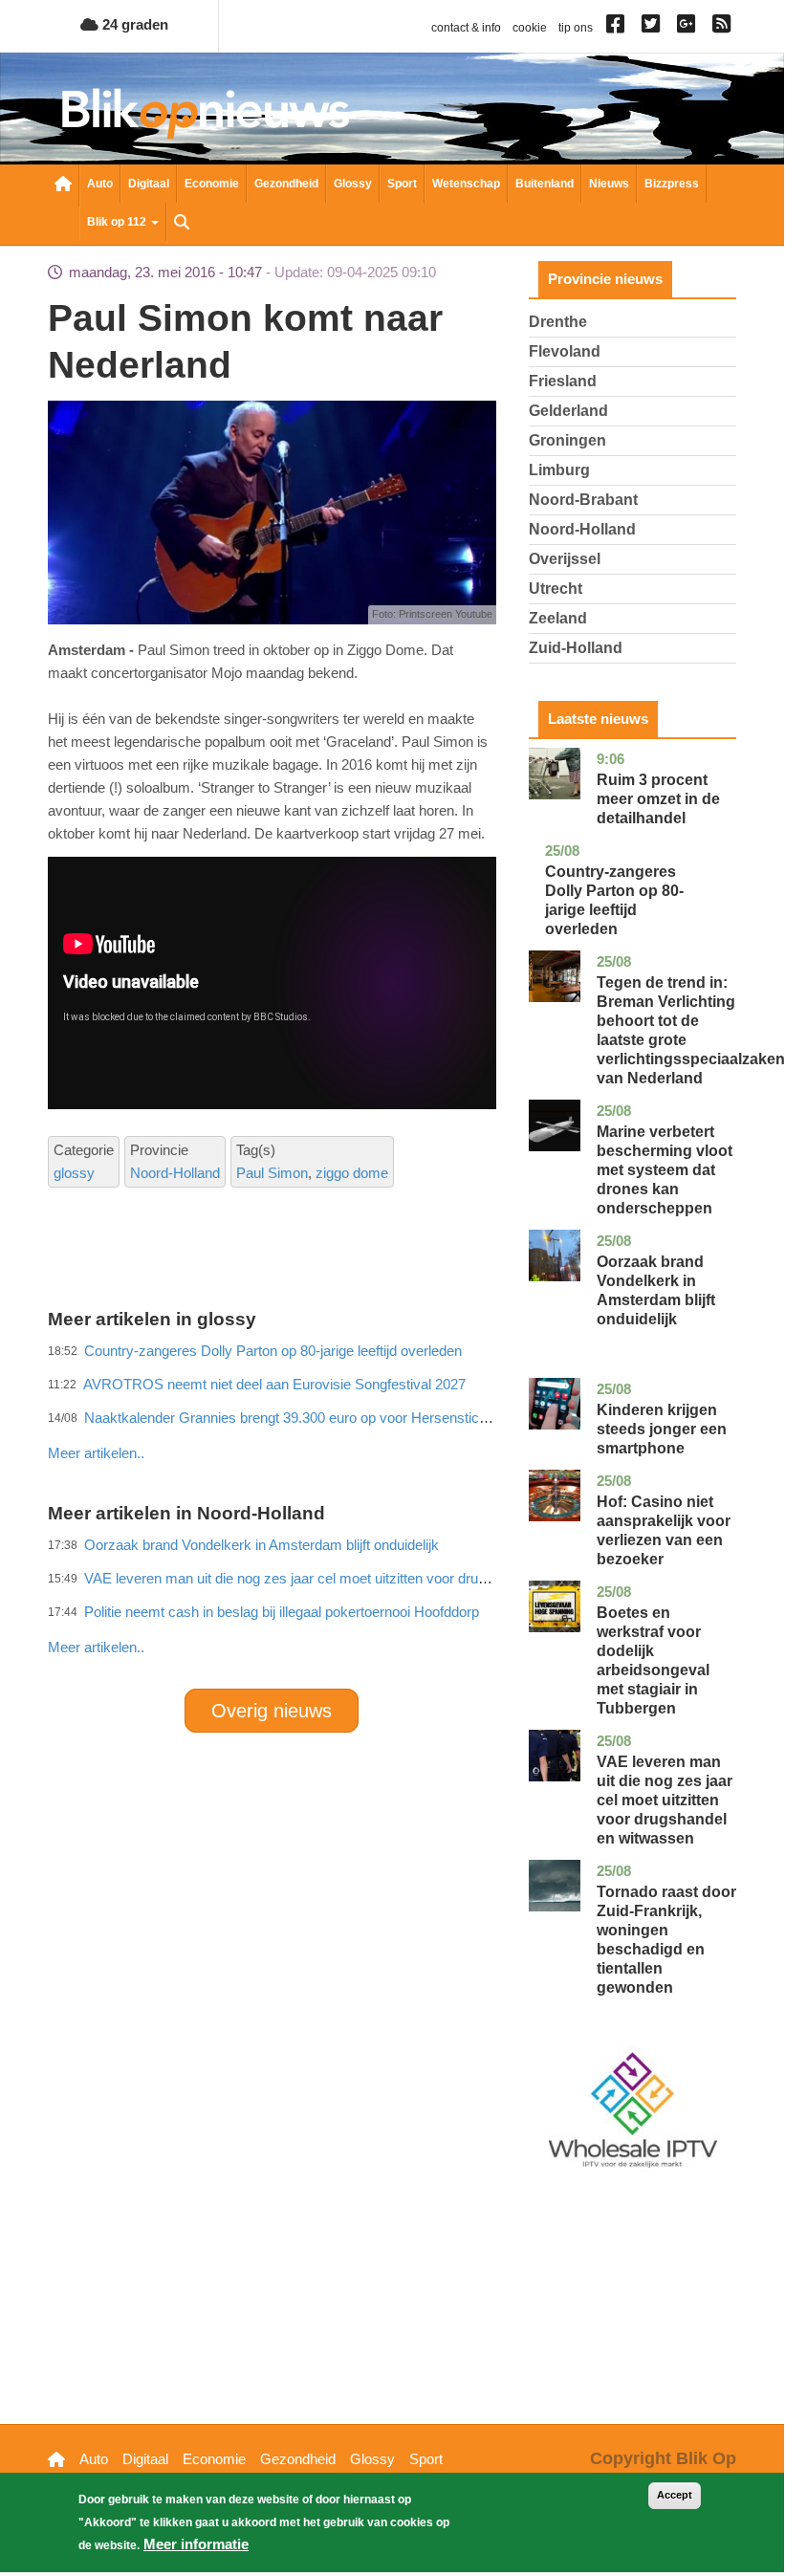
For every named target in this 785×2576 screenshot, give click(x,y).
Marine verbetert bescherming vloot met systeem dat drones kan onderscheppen (665, 1170)
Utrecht (556, 589)
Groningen (567, 440)
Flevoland (565, 351)
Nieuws (609, 184)
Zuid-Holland (576, 648)
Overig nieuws (272, 1711)
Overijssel (565, 559)
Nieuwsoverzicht (63, 186)
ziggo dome (352, 1173)
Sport (402, 184)
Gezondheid (286, 184)
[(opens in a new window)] (618, 28)
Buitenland (545, 184)
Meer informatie (196, 2544)
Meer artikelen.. (96, 1647)
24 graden (133, 24)
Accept (675, 2495)
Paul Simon (272, 1173)
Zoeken (182, 224)
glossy (74, 1173)
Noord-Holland (175, 1173)
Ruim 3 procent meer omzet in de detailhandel (658, 799)
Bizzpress (672, 184)
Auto (100, 184)
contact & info (466, 28)
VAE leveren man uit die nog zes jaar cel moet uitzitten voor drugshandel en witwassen (665, 1800)
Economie (212, 184)
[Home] (206, 113)
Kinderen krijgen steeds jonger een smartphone (662, 1429)
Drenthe (558, 322)
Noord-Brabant (583, 500)
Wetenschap (466, 184)
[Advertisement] (396, 1411)
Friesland (563, 381)
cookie (530, 28)
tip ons (576, 28)
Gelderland (568, 411)
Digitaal (149, 184)
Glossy (353, 184)
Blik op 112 (118, 222)
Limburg (559, 470)
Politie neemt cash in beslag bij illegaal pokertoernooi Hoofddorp (282, 1612)
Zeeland (558, 618)
